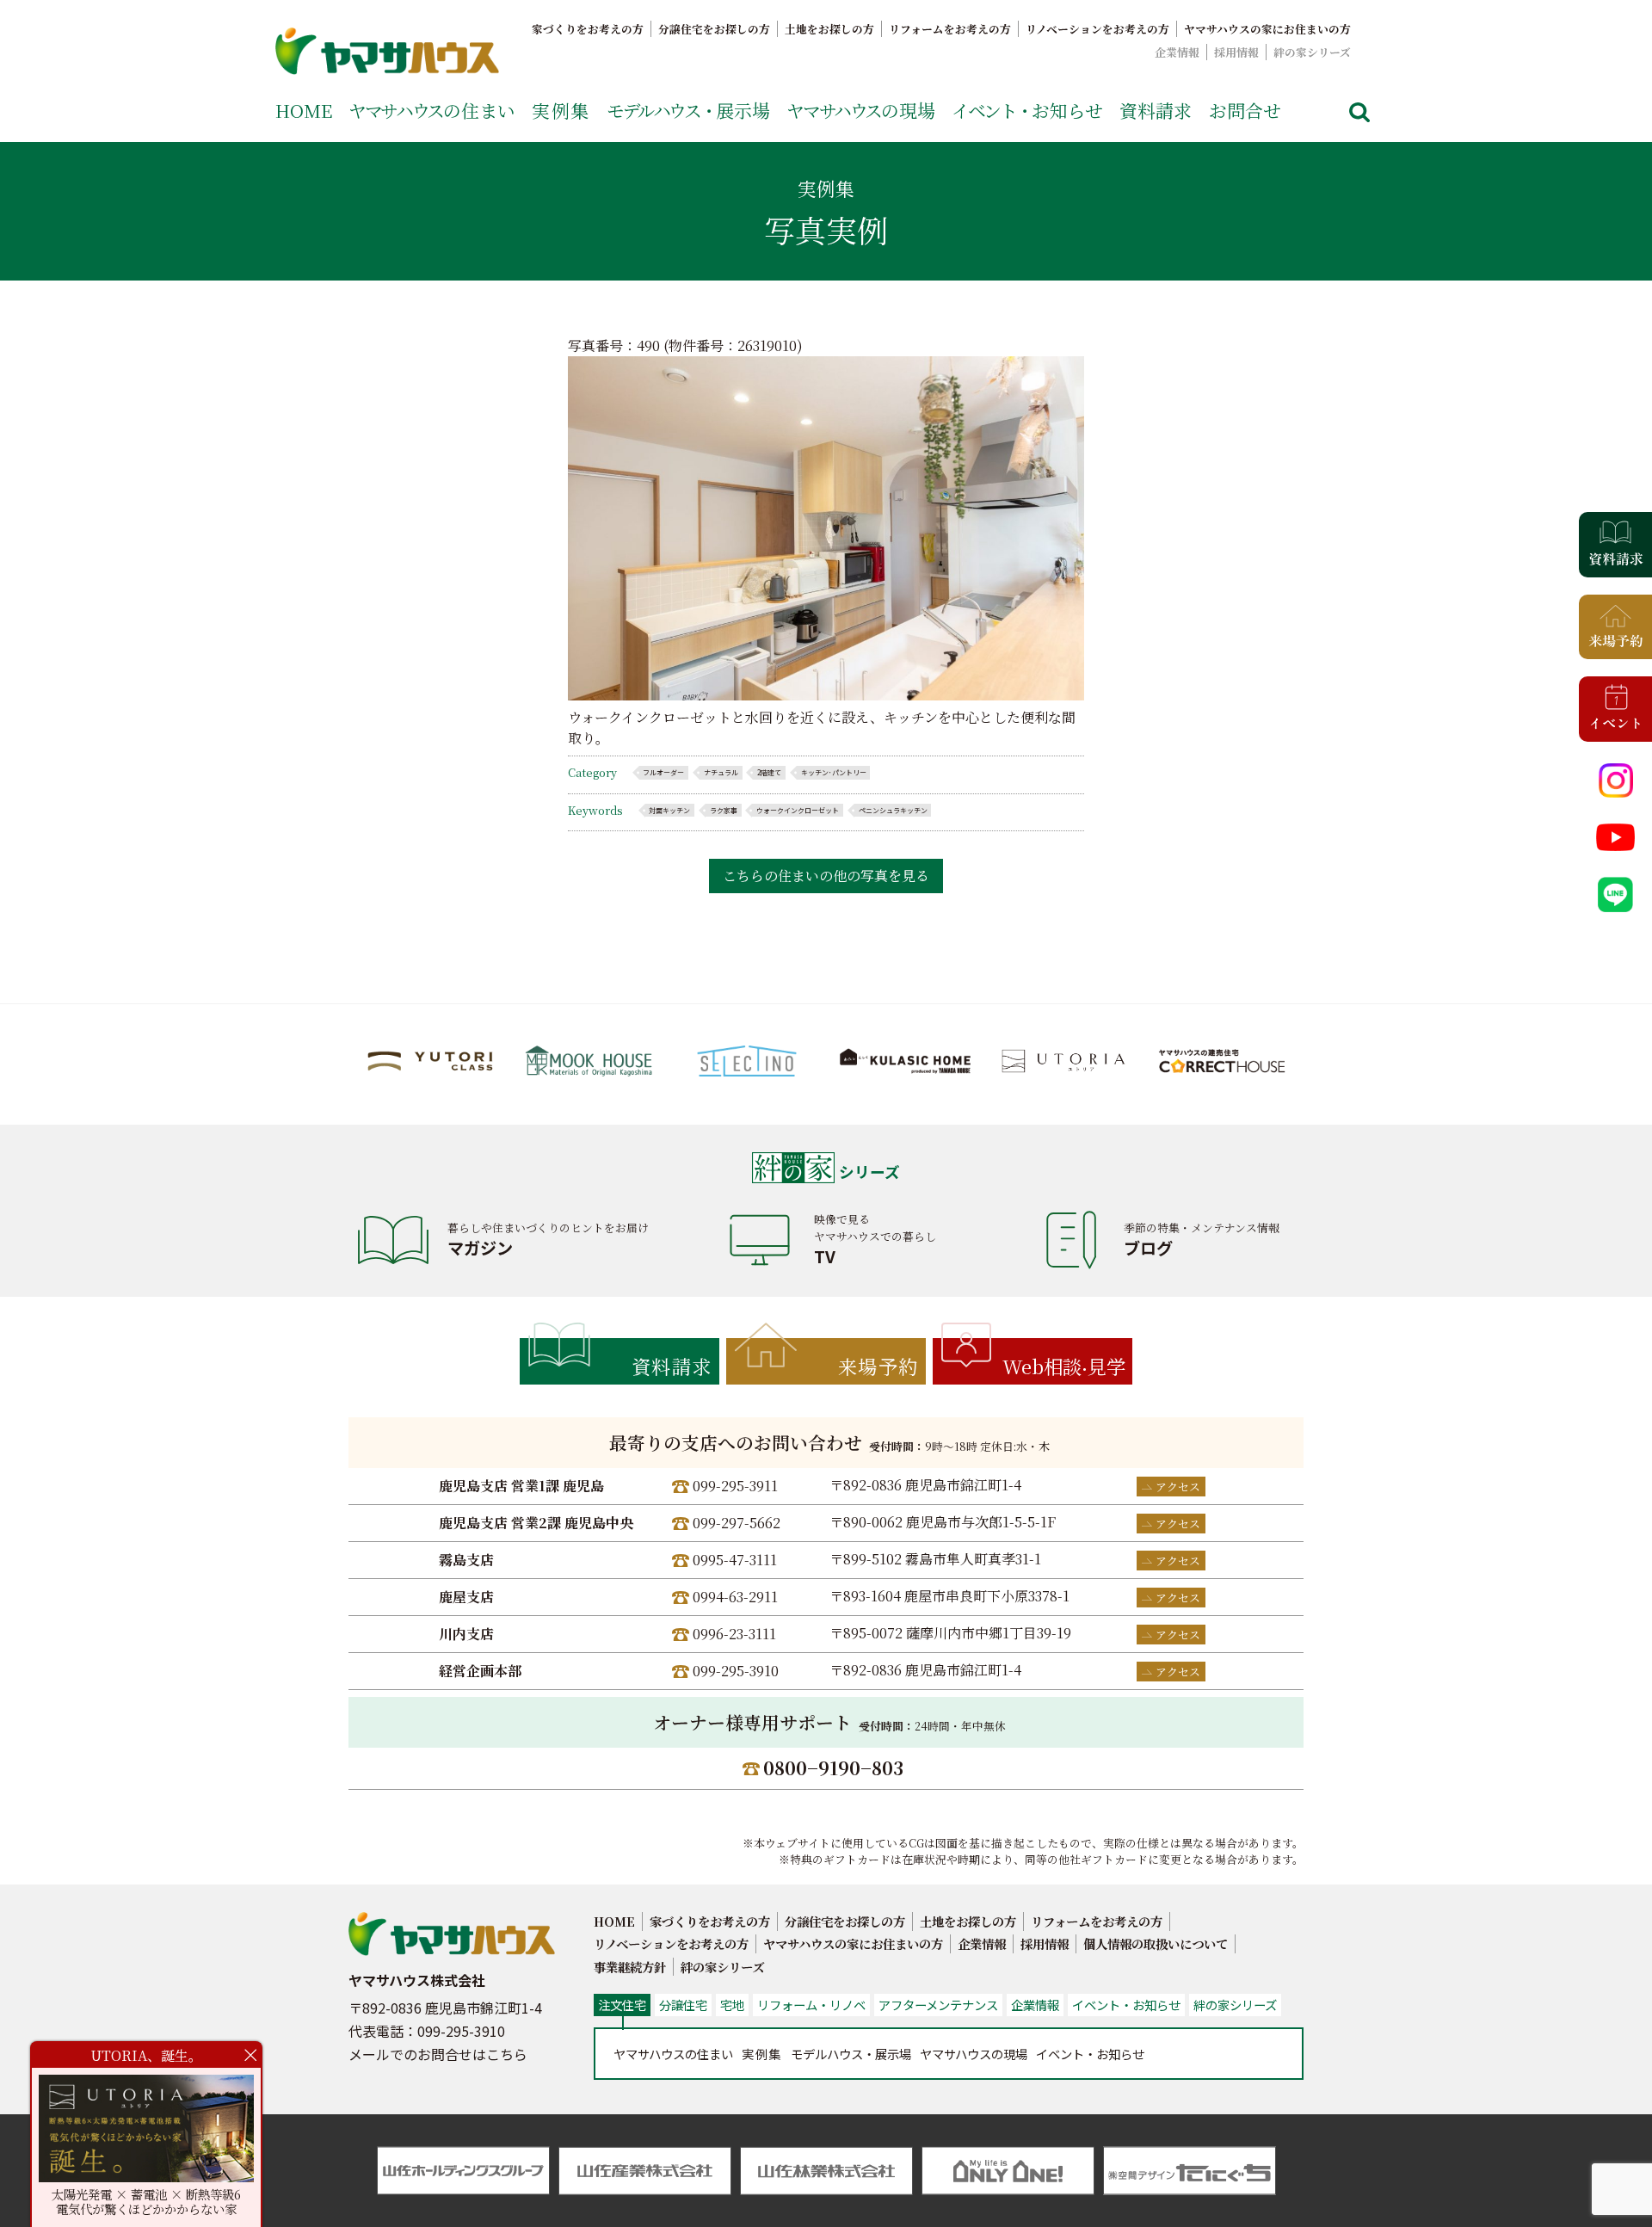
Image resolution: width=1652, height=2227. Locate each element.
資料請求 (1156, 110)
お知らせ (1027, 110)
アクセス (1178, 1487)
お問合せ (1245, 110)
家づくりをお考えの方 (588, 29)
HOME (304, 110)
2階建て (769, 772)
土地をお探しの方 (829, 29)
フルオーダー (663, 772)
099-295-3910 (736, 1671)
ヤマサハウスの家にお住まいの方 (1267, 29)
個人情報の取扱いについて (1156, 1943)
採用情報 (1236, 52)
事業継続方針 (630, 1967)
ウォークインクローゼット (798, 810)
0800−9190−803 (833, 1767)
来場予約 (878, 1366)
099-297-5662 (737, 1523)
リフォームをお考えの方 (950, 29)
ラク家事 (724, 810)
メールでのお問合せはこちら (438, 2054)
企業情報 (1177, 52)
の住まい (432, 110)
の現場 (861, 110)
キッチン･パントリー (834, 772)
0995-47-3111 (735, 1560)
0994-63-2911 (735, 1597)
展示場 (688, 110)
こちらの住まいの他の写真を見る (826, 876)
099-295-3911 (735, 1486)
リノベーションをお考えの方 (1097, 29)
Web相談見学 (1064, 1366)
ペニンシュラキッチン (893, 810)
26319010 (767, 345)
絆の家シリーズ (1312, 52)
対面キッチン (669, 810)
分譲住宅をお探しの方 (714, 29)
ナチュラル (721, 772)
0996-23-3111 (734, 1634)
